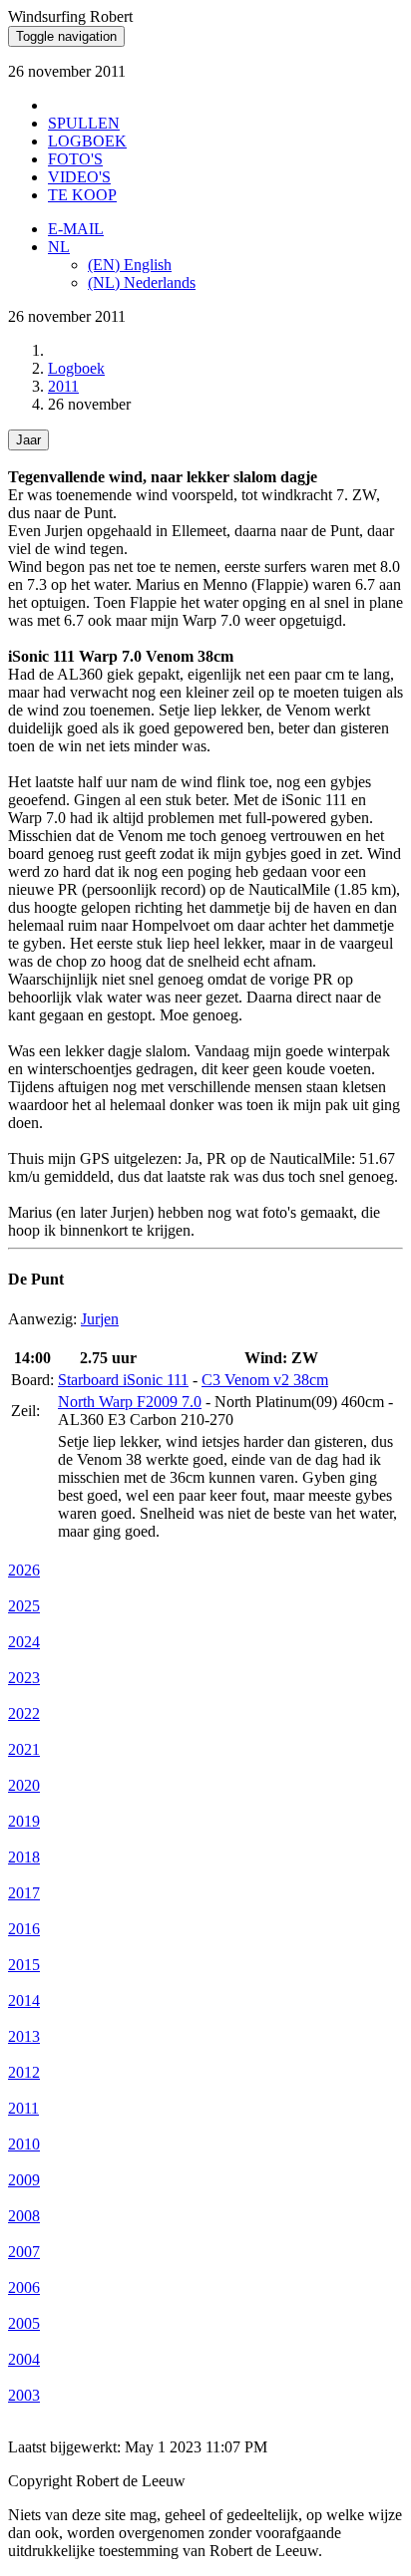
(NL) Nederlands (142, 283)
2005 (24, 2323)
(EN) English (130, 265)
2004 (24, 2359)
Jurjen (100, 1319)
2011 (63, 386)
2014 (24, 2001)
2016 (24, 1929)
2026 (24, 1570)
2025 (24, 1606)
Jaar (28, 440)
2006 (24, 2288)
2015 (24, 1965)
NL (59, 247)
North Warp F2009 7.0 (130, 1402)
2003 (24, 2395)
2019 (24, 1821)
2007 (24, 2252)
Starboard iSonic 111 (123, 1380)
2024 (24, 1642)
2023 (24, 1678)
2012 (24, 2072)
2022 (24, 1714)
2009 (24, 2180)
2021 (24, 1749)
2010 (24, 2144)
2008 (24, 2216)
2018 (24, 1857)
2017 (24, 1893)
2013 (24, 2036)
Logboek (76, 368)
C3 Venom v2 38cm (265, 1380)
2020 (24, 1785)
